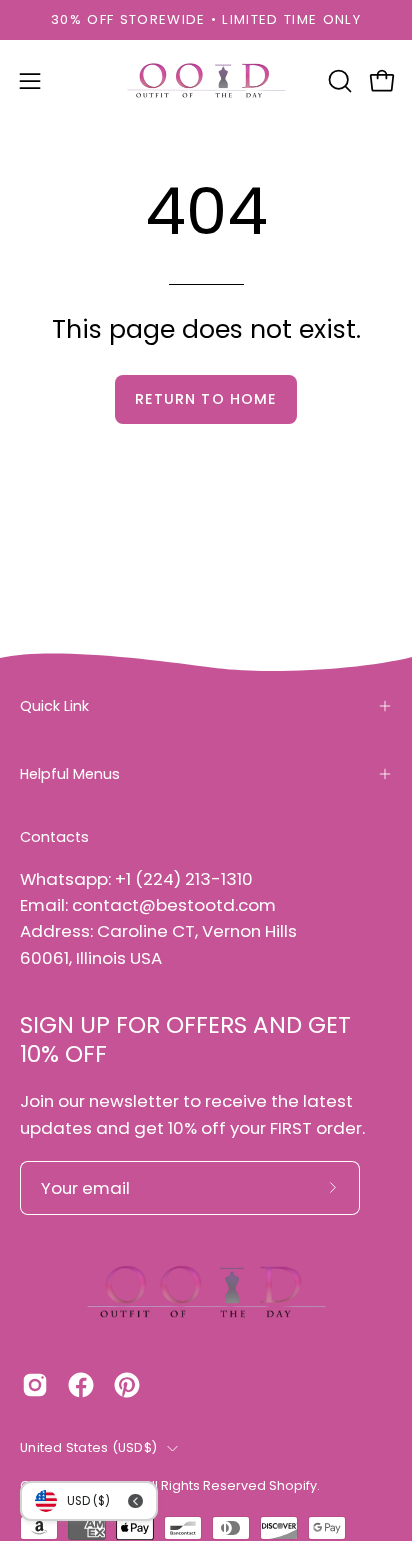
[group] (206, 20)
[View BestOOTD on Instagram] (35, 1385)
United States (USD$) (88, 1447)
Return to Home (206, 399)
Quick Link (54, 706)
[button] (338, 81)
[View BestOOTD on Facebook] (81, 1385)
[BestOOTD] (206, 81)
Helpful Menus (70, 774)
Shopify (293, 1485)
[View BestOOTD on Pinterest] (127, 1385)
